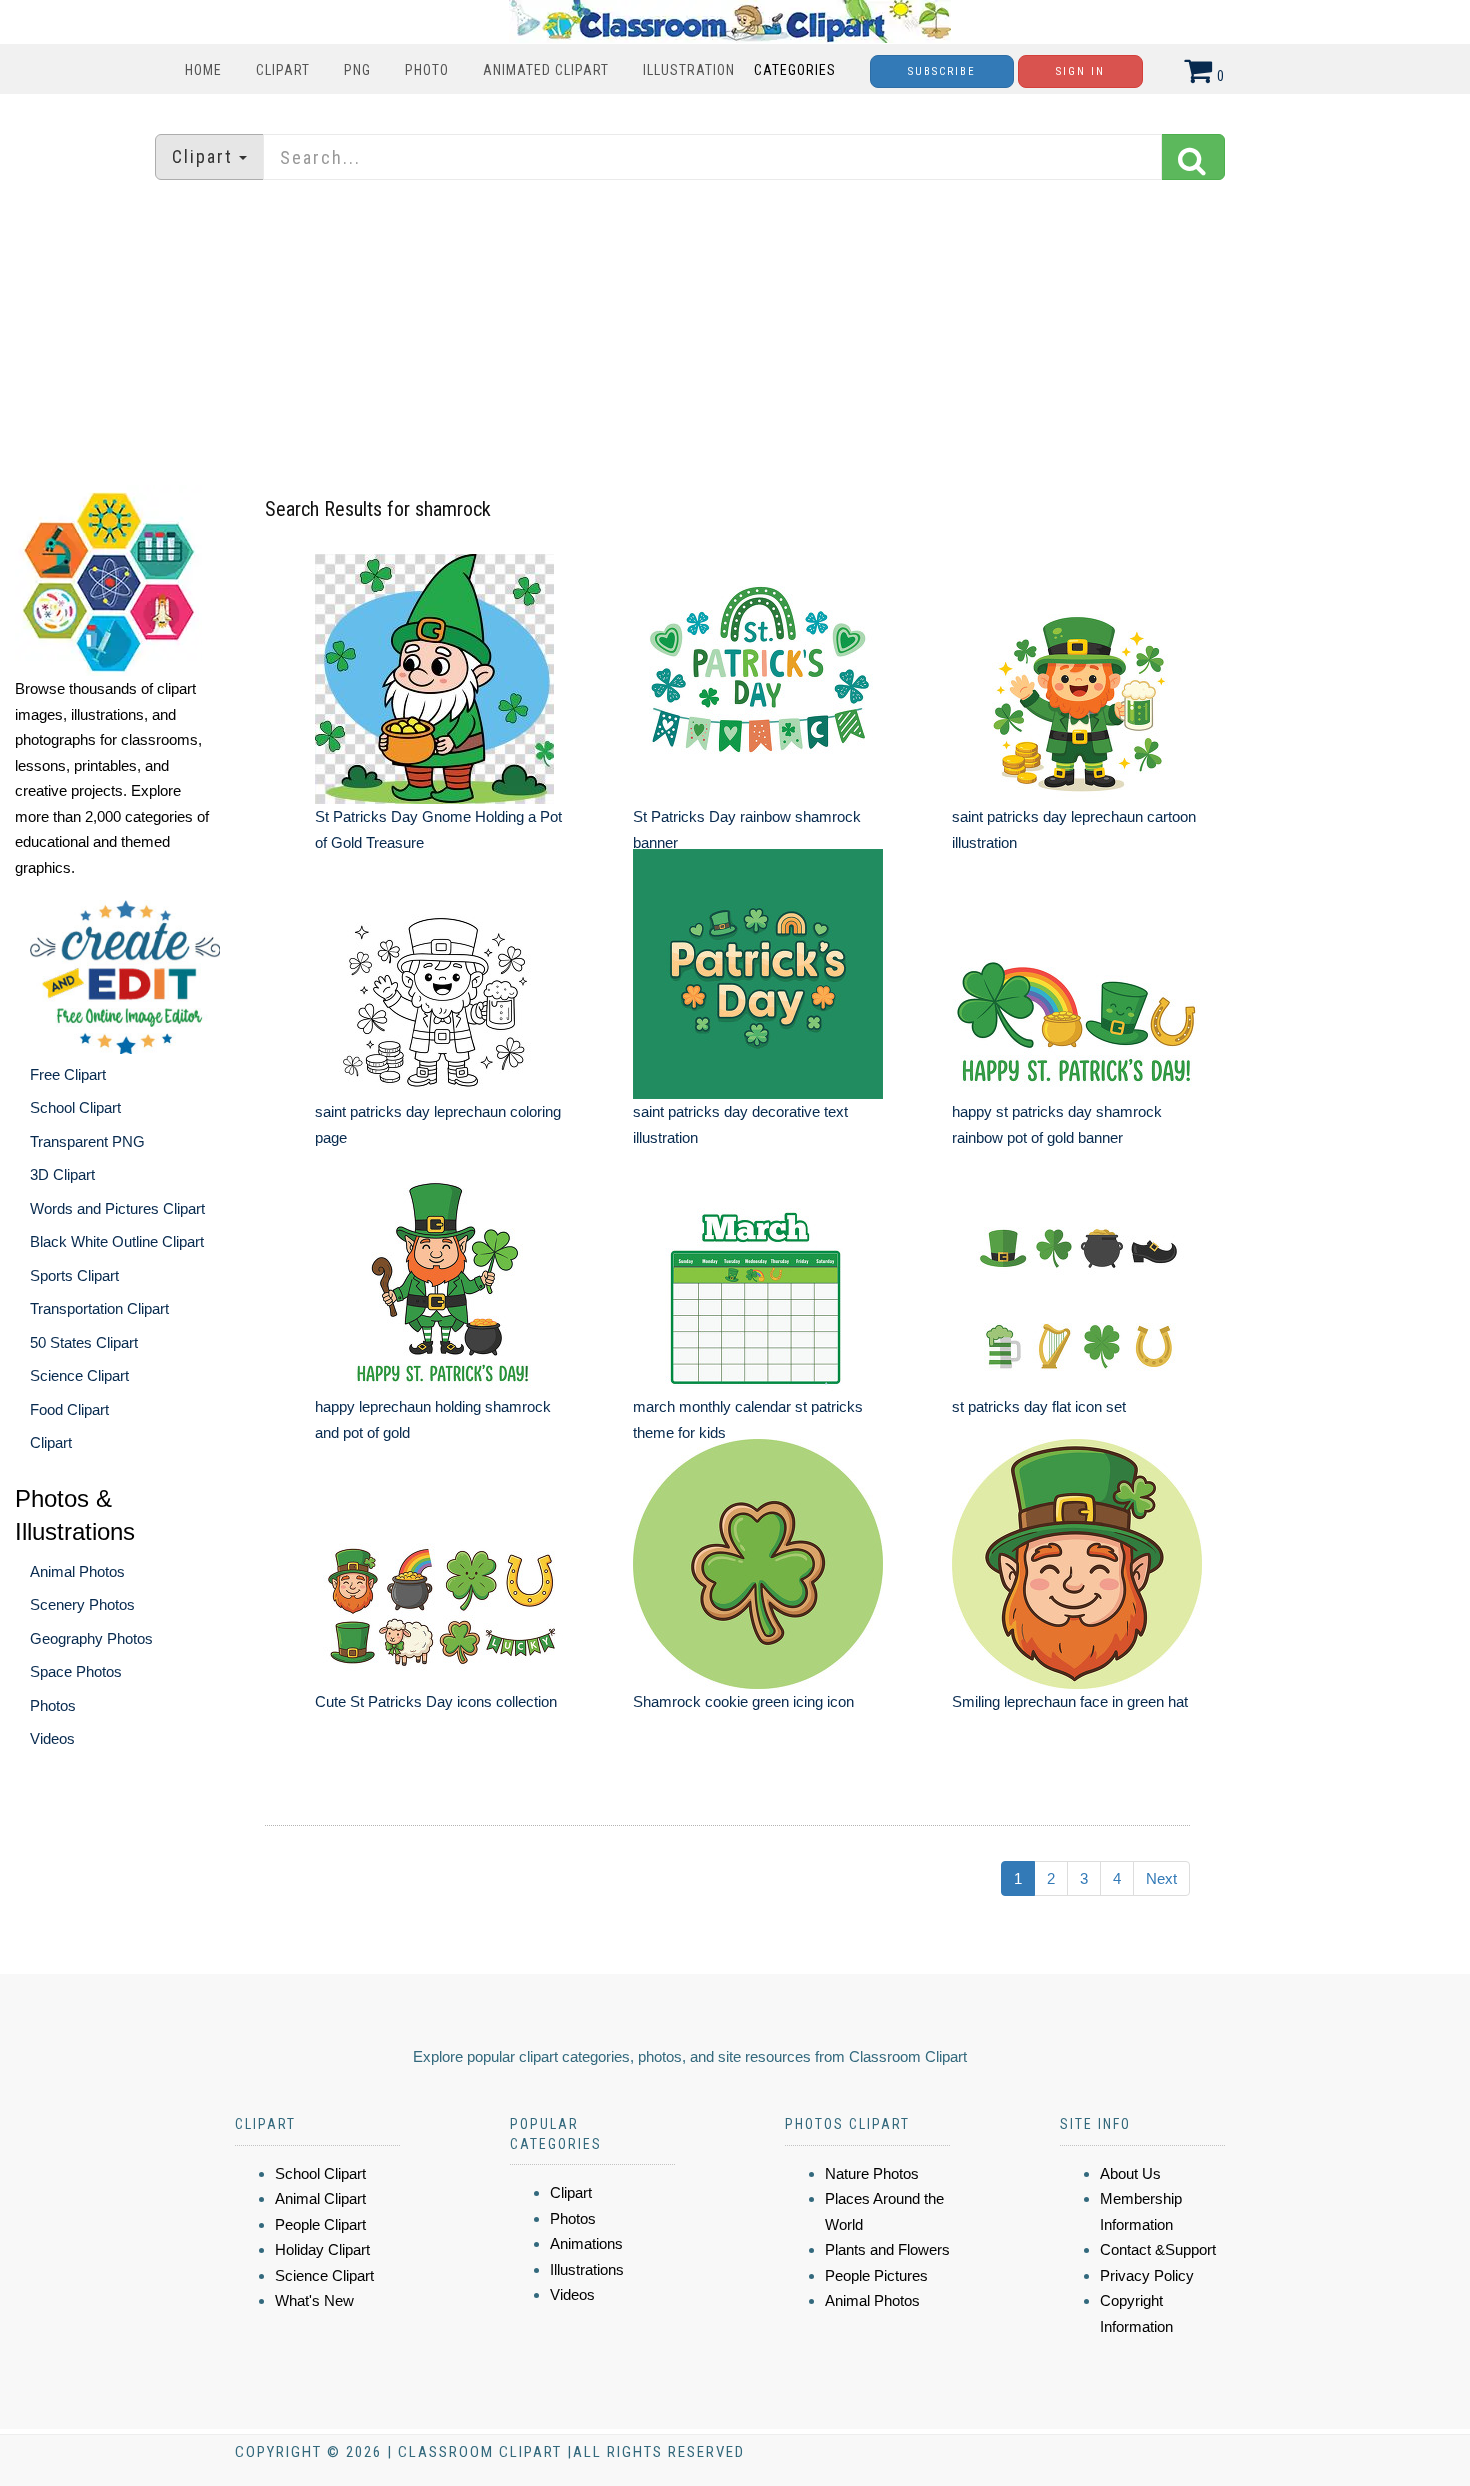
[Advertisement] (735, 335)
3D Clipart (62, 1174)
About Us (1130, 2173)
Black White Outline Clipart (117, 1241)
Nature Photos (872, 2173)
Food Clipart (69, 1409)
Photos (53, 1705)
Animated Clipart (546, 70)
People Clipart (320, 2224)
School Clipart (75, 1107)
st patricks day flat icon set (1039, 1406)
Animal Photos (77, 1571)
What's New (314, 2300)
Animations (586, 2243)
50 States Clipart (84, 1342)
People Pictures (876, 2275)
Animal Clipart (320, 2198)
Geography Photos (91, 1638)
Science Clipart (79, 1375)
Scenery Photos (82, 1604)
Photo (427, 70)
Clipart (283, 70)
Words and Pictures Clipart (117, 1208)
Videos (52, 1738)
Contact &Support (1158, 2249)
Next (1161, 1878)
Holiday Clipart (322, 2249)
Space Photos (76, 1671)
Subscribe (942, 71)
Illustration (689, 70)
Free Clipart (68, 1074)
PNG (357, 70)
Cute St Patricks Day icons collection (436, 1701)
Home (203, 70)
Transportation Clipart (99, 1308)
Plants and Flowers (887, 2249)
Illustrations (587, 2269)
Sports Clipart (74, 1275)
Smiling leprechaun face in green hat (1070, 1701)
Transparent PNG (87, 1141)
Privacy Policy (1147, 2275)
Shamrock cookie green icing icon (743, 1701)
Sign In (1080, 71)
